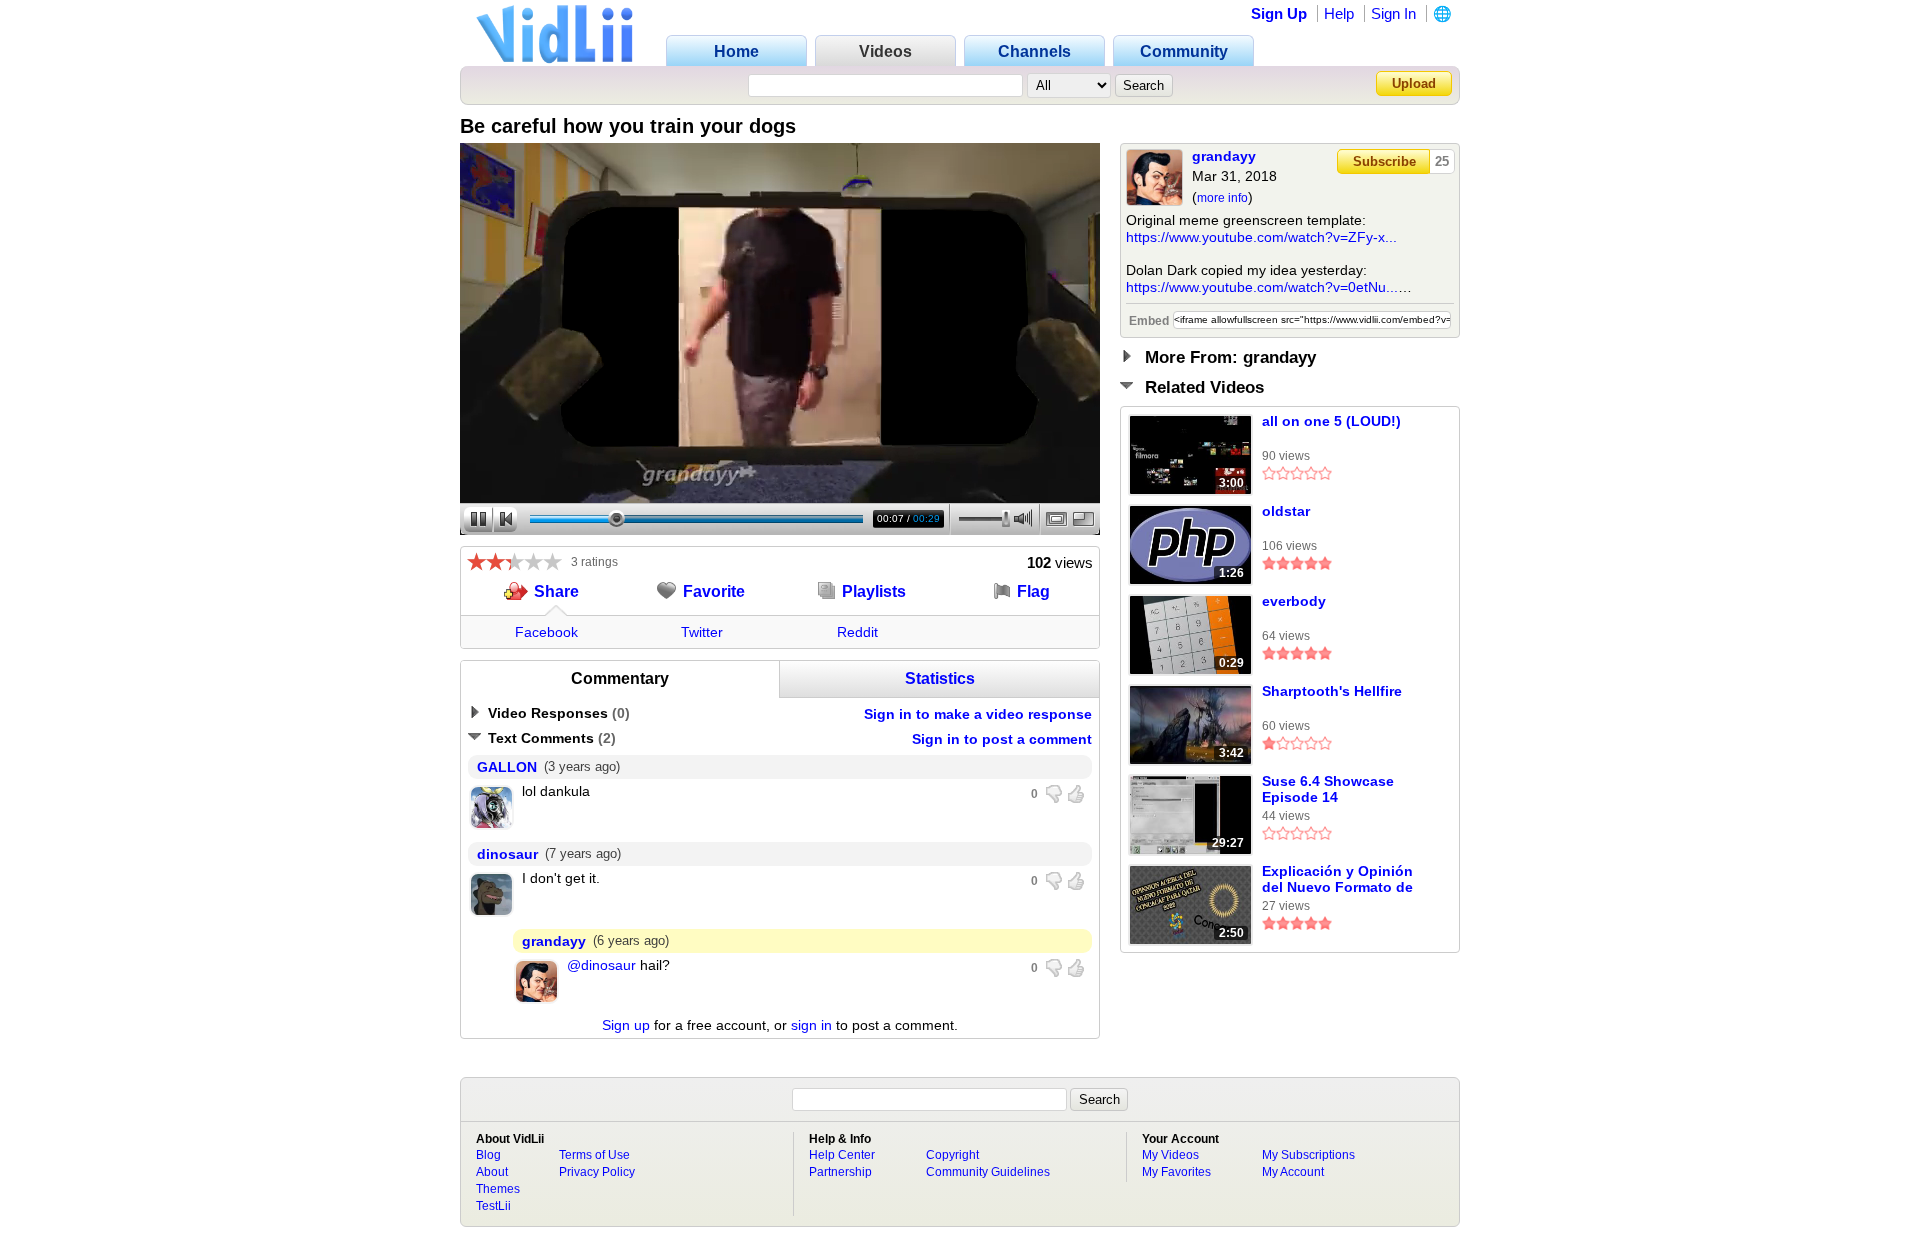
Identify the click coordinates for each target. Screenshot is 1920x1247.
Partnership (840, 1172)
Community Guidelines (988, 1172)
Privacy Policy (597, 1172)
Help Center (842, 1155)
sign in (811, 1025)
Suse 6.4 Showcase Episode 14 (1328, 789)
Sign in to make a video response (978, 714)
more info (1222, 198)
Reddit (857, 632)
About (492, 1172)
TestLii (493, 1206)
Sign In (1393, 13)
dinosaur (507, 854)
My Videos (1170, 1155)
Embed (1149, 321)
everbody (1294, 601)
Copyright (952, 1155)
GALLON (507, 767)
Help (1339, 13)
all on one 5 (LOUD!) (1331, 421)
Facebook (546, 632)
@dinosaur (601, 965)
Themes (498, 1189)
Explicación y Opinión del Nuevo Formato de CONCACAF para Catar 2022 (1339, 880)
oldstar (1286, 511)
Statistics (940, 678)
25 (1442, 161)
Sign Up (1279, 13)
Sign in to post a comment (1002, 739)
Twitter (702, 632)
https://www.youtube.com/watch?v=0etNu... (1262, 287)
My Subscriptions (1308, 1155)
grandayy (1224, 156)
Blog (488, 1155)
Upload (1414, 83)
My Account (1293, 1172)
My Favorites (1176, 1172)
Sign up (626, 1025)
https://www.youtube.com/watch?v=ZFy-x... (1261, 237)
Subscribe (1384, 161)
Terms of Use (594, 1155)
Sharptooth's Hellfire (1332, 691)
